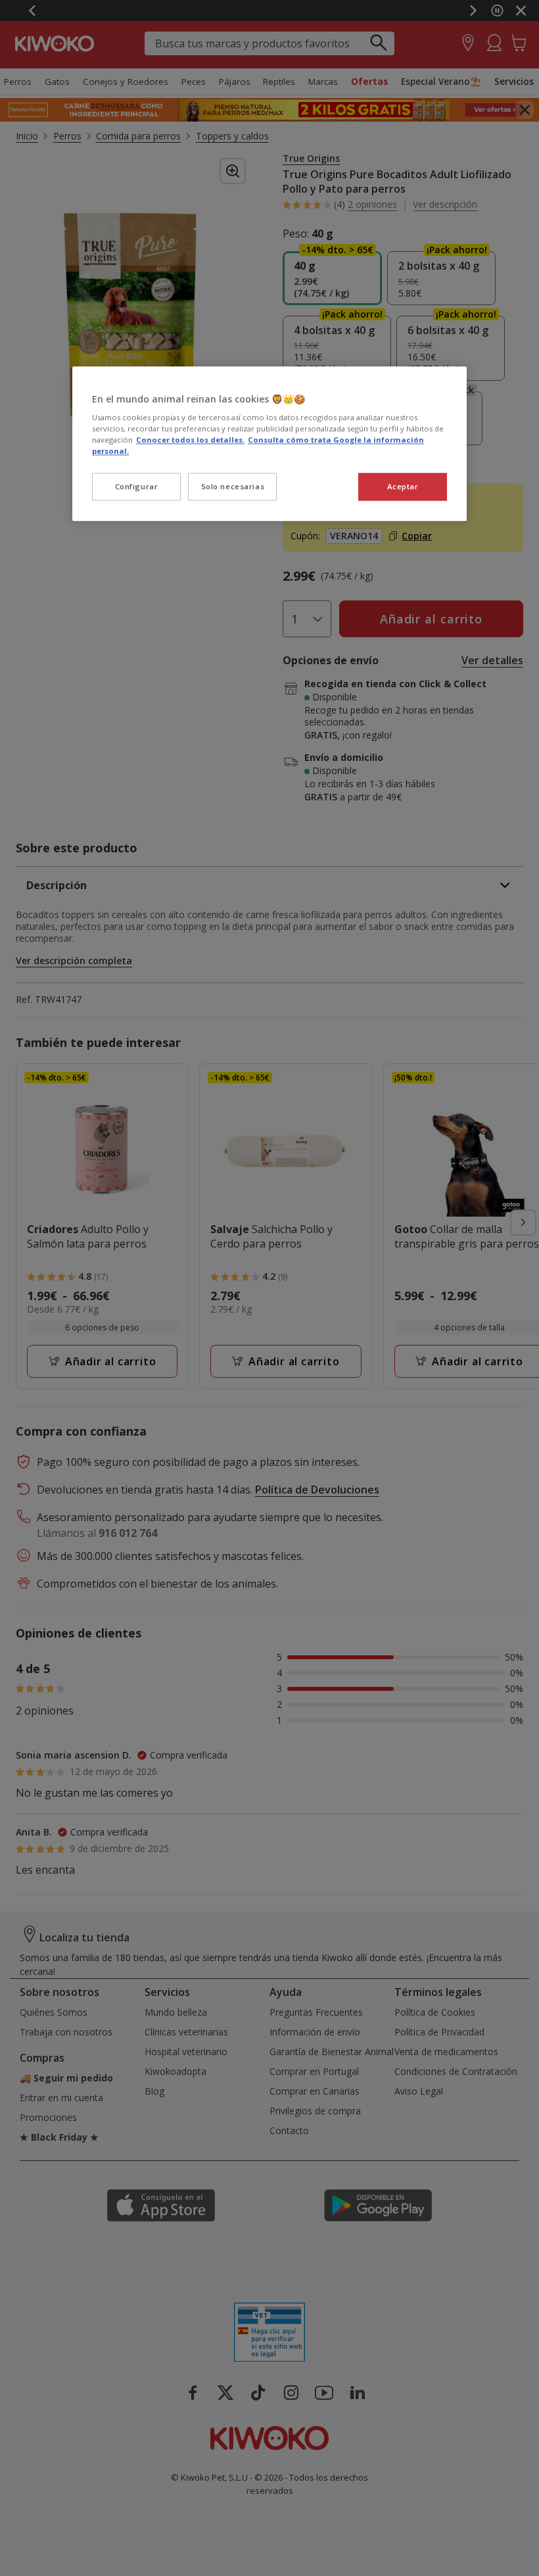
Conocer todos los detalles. (190, 440)
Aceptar (403, 487)
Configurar (137, 487)
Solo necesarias (233, 487)
